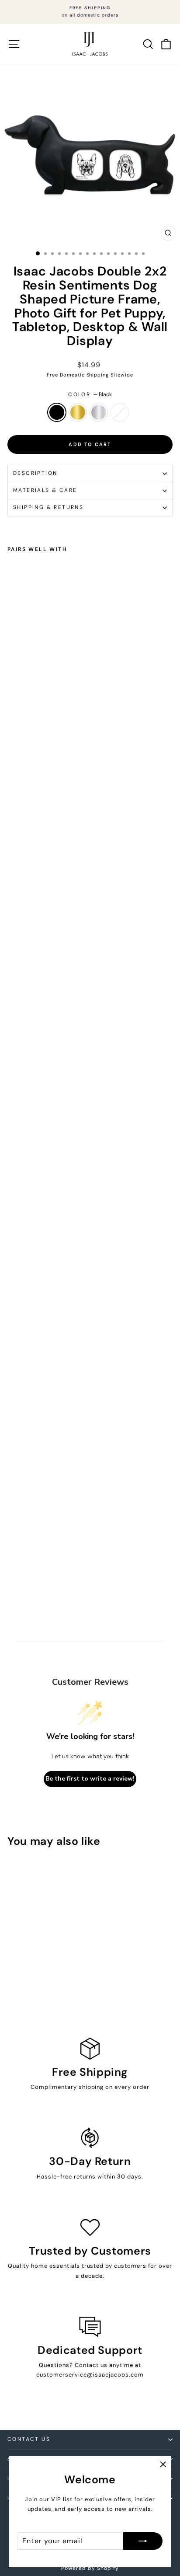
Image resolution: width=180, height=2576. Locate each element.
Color (90, 394)
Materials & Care (45, 490)
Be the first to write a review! (90, 1779)
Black (57, 412)
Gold (78, 412)
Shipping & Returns (48, 507)
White (120, 412)
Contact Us (29, 2439)
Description (35, 473)
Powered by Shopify (90, 2568)
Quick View (39, 1914)
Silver (99, 412)
